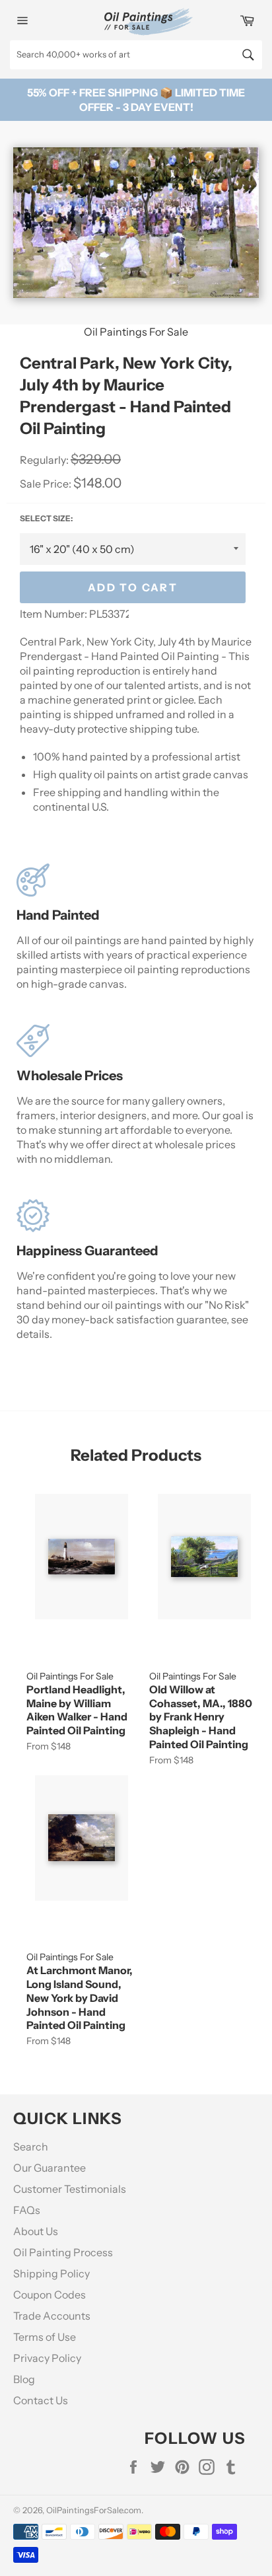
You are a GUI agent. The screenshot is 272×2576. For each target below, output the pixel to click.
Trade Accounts (52, 2316)
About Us (36, 2231)
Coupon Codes (50, 2295)
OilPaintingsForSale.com (94, 2510)
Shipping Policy (51, 2273)
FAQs (27, 2210)
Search (31, 2147)
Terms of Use (45, 2337)
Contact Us (41, 2400)
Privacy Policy (47, 2358)
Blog (24, 2379)
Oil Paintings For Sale (136, 332)
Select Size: (46, 518)
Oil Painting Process (63, 2252)
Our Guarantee (50, 2168)
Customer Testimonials (70, 2189)
